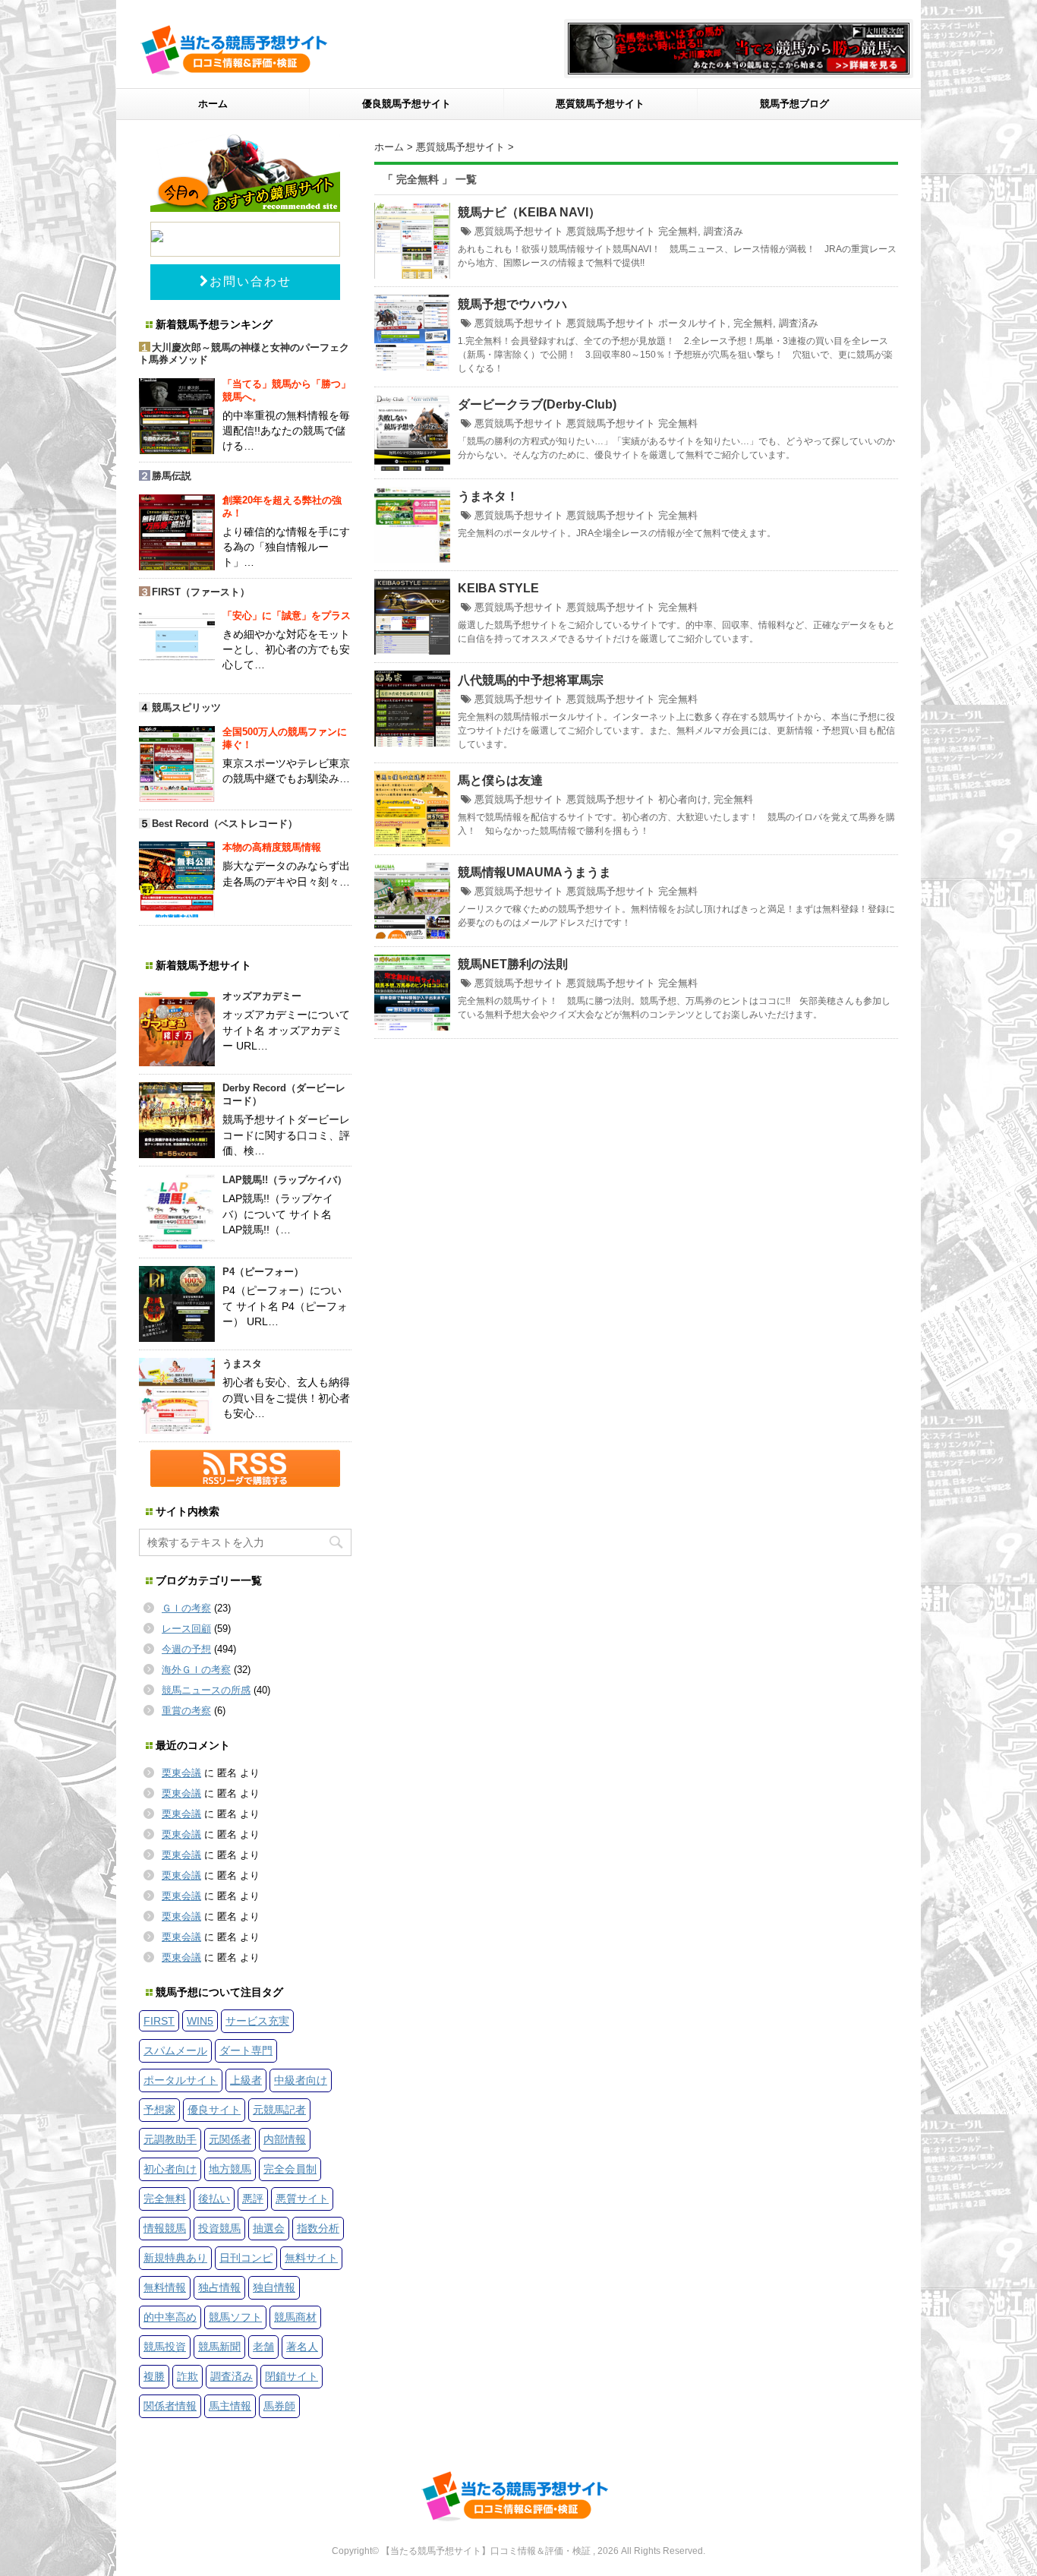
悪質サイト (302, 2199)
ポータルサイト (693, 323)
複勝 (154, 2376)
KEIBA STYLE (498, 588)
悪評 (253, 2199)
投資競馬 (219, 2228)
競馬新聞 (219, 2347)
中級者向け (301, 2080)
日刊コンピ (246, 2258)
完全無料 (678, 231)
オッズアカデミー (262, 996)
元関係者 (230, 2139)
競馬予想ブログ (794, 104)
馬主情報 (230, 2406)
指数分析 (318, 2228)
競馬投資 (165, 2347)
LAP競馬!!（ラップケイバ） (285, 1180)
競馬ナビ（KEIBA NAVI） (529, 212)
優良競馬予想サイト (407, 104)
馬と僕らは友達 (500, 780)
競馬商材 (295, 2317)
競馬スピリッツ (186, 707)
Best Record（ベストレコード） (225, 824)
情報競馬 (165, 2228)
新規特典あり (175, 2258)
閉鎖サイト (292, 2376)
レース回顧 (186, 1629)
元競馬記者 (279, 2110)
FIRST (159, 2021)
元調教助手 (170, 2139)
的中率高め (170, 2317)
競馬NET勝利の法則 (513, 964)
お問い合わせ (251, 281)
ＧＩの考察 (186, 1608)
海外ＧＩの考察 (196, 1670)
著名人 (302, 2347)
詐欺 (188, 2376)
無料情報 (165, 2287)
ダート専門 (246, 2050)
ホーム (213, 104)
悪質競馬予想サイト (600, 104)
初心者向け (683, 799)
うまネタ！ (488, 496)
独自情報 (274, 2287)
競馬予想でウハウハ (512, 304)
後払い (214, 2199)
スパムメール (175, 2050)
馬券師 (279, 2406)
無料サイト (311, 2258)
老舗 (263, 2347)
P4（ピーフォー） (263, 1272)
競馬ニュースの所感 (206, 1690)
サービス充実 (257, 2021)
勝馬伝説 (172, 476)
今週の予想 (186, 1649)
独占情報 (219, 2287)
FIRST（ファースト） (201, 592)
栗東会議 (181, 1773)
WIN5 (200, 2021)
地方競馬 (230, 2169)
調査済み (723, 231)
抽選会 (269, 2228)
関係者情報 (170, 2406)
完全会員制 (290, 2169)
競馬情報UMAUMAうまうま (534, 872)
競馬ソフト (235, 2317)
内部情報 (285, 2139)
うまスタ (242, 1364)
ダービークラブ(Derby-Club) (537, 404)
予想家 (159, 2110)
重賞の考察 (186, 1711)
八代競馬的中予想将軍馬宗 (531, 680)
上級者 (246, 2080)
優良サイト (214, 2110)
